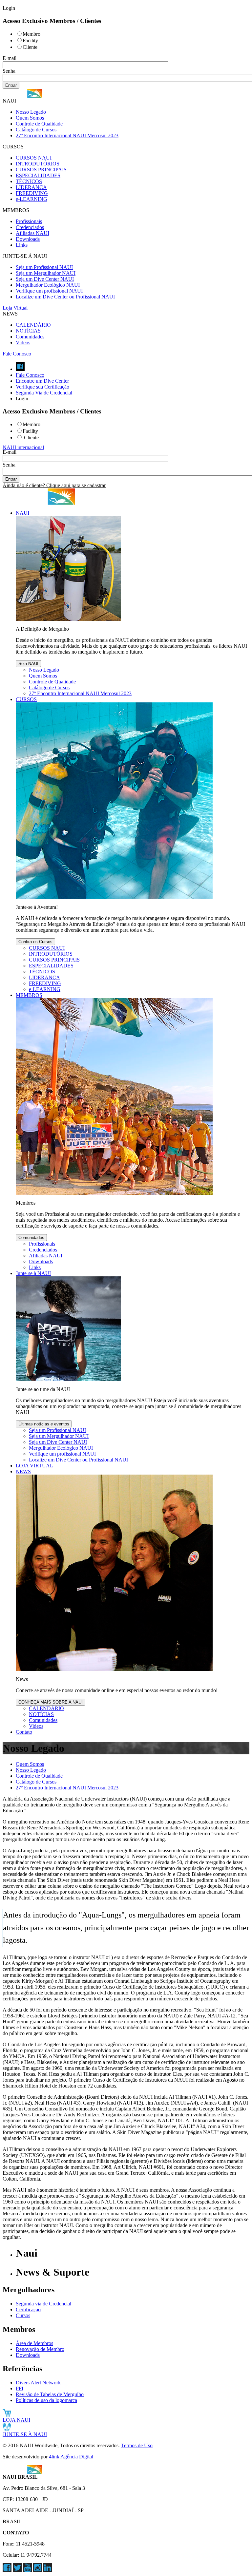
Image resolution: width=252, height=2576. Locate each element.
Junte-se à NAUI (33, 1273)
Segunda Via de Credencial (44, 393)
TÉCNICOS (29, 181)
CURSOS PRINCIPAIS (41, 170)
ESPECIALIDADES (38, 175)
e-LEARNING (31, 199)
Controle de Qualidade (39, 124)
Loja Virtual (15, 308)
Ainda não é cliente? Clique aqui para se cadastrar (54, 485)
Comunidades (30, 337)
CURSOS (26, 699)
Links (22, 245)
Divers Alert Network (38, 2383)
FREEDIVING (32, 193)
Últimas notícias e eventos (44, 1424)
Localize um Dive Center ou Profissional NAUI (65, 297)
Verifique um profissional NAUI (49, 291)
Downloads (28, 239)
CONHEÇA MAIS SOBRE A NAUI (51, 1702)
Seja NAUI (28, 664)
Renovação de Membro (40, 2349)
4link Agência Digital (71, 2457)
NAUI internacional (23, 447)
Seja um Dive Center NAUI (45, 279)
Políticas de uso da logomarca (46, 2400)
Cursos (23, 2315)
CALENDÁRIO (33, 325)
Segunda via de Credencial (43, 2304)
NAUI (22, 513)
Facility (30, 40)
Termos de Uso (137, 2445)
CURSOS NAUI (34, 158)
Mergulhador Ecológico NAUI (48, 285)
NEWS (23, 1471)
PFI (20, 2388)
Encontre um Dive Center (42, 381)
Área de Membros (34, 2343)
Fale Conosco (17, 354)
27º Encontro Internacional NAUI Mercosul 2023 (67, 135)
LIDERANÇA (31, 187)
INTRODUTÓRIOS (38, 164)
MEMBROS (29, 995)
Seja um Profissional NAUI (44, 267)
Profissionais (29, 221)
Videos (23, 343)
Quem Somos (30, 118)
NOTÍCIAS (28, 331)
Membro (31, 34)
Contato (24, 1732)
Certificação (28, 2309)
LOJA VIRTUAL (34, 1466)
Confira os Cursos (35, 942)
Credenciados (30, 227)
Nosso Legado (31, 112)
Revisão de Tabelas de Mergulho (50, 2394)
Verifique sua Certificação (42, 387)
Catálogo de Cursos (36, 130)
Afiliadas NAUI (32, 233)
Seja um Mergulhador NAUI (46, 273)
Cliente (30, 47)
